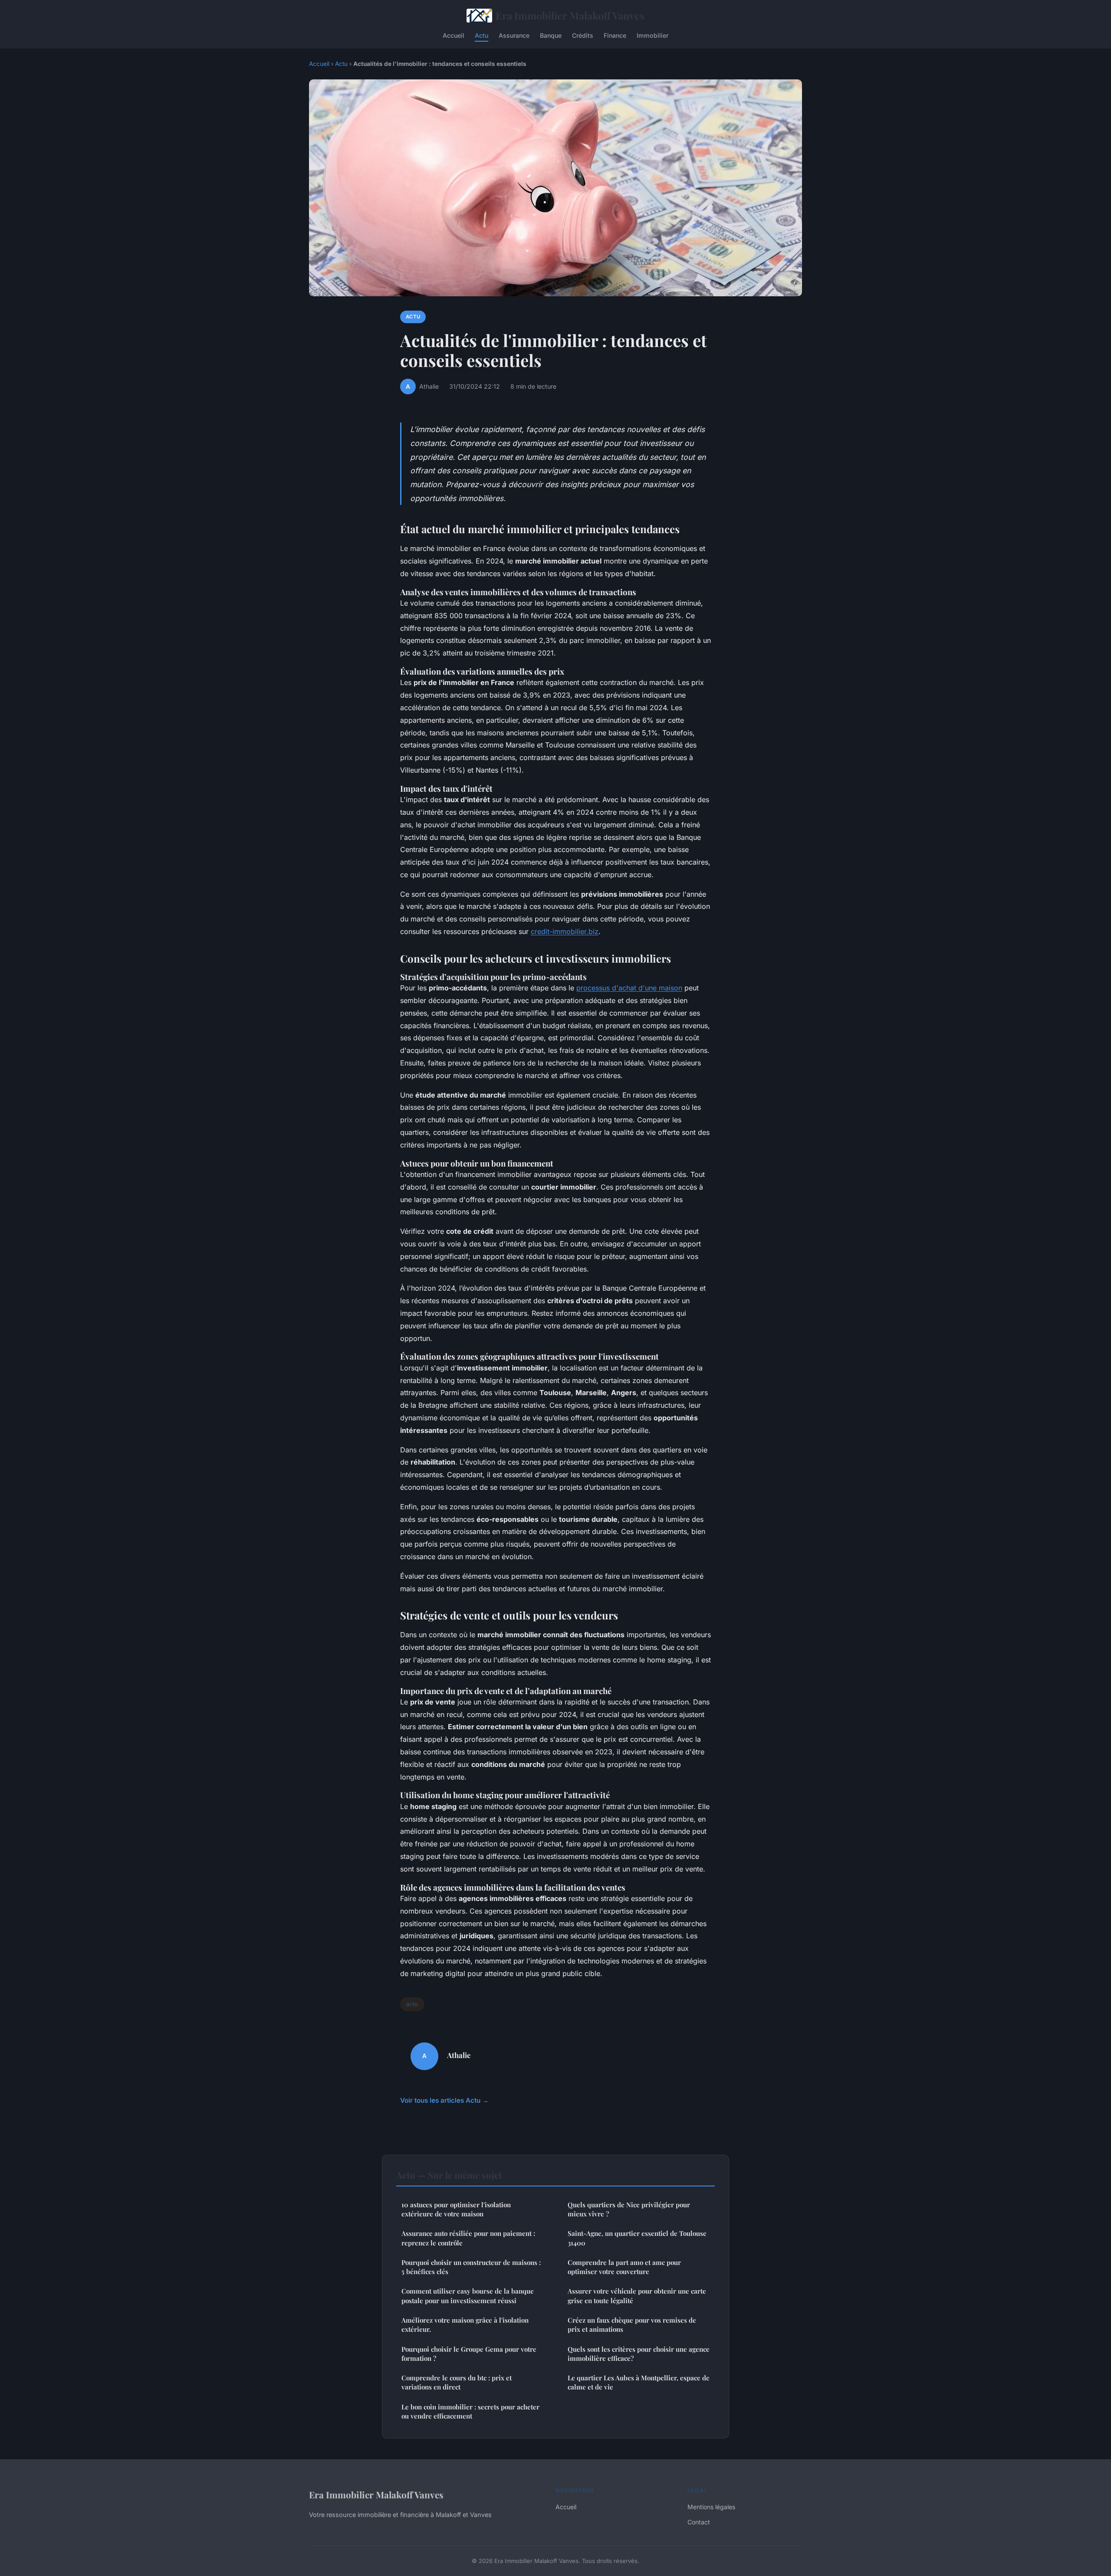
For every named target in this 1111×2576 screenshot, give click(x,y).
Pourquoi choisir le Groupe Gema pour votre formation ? (469, 2354)
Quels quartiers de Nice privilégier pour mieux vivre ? (629, 2209)
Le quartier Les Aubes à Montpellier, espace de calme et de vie (639, 2382)
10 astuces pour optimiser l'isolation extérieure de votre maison (456, 2209)
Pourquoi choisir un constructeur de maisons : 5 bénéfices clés (471, 2267)
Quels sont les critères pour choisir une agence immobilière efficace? (639, 2354)
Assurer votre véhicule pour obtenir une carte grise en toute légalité (637, 2296)
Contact (699, 2522)
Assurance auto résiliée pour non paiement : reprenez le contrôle (468, 2238)
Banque (551, 35)
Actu (482, 35)
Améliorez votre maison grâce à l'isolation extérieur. (465, 2325)
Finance (615, 35)
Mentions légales (711, 2507)
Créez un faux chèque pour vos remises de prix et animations (632, 2325)
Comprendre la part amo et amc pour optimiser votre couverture (624, 2267)
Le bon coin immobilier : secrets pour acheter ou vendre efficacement (470, 2411)
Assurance (514, 35)
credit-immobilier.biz (565, 931)
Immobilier (652, 35)
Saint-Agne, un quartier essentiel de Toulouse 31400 (637, 2238)
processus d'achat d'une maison (629, 988)
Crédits (583, 35)
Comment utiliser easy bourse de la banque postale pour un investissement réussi (468, 2296)
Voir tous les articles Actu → (444, 2100)
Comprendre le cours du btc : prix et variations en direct (457, 2382)
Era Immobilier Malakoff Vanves (570, 15)
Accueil (454, 35)
